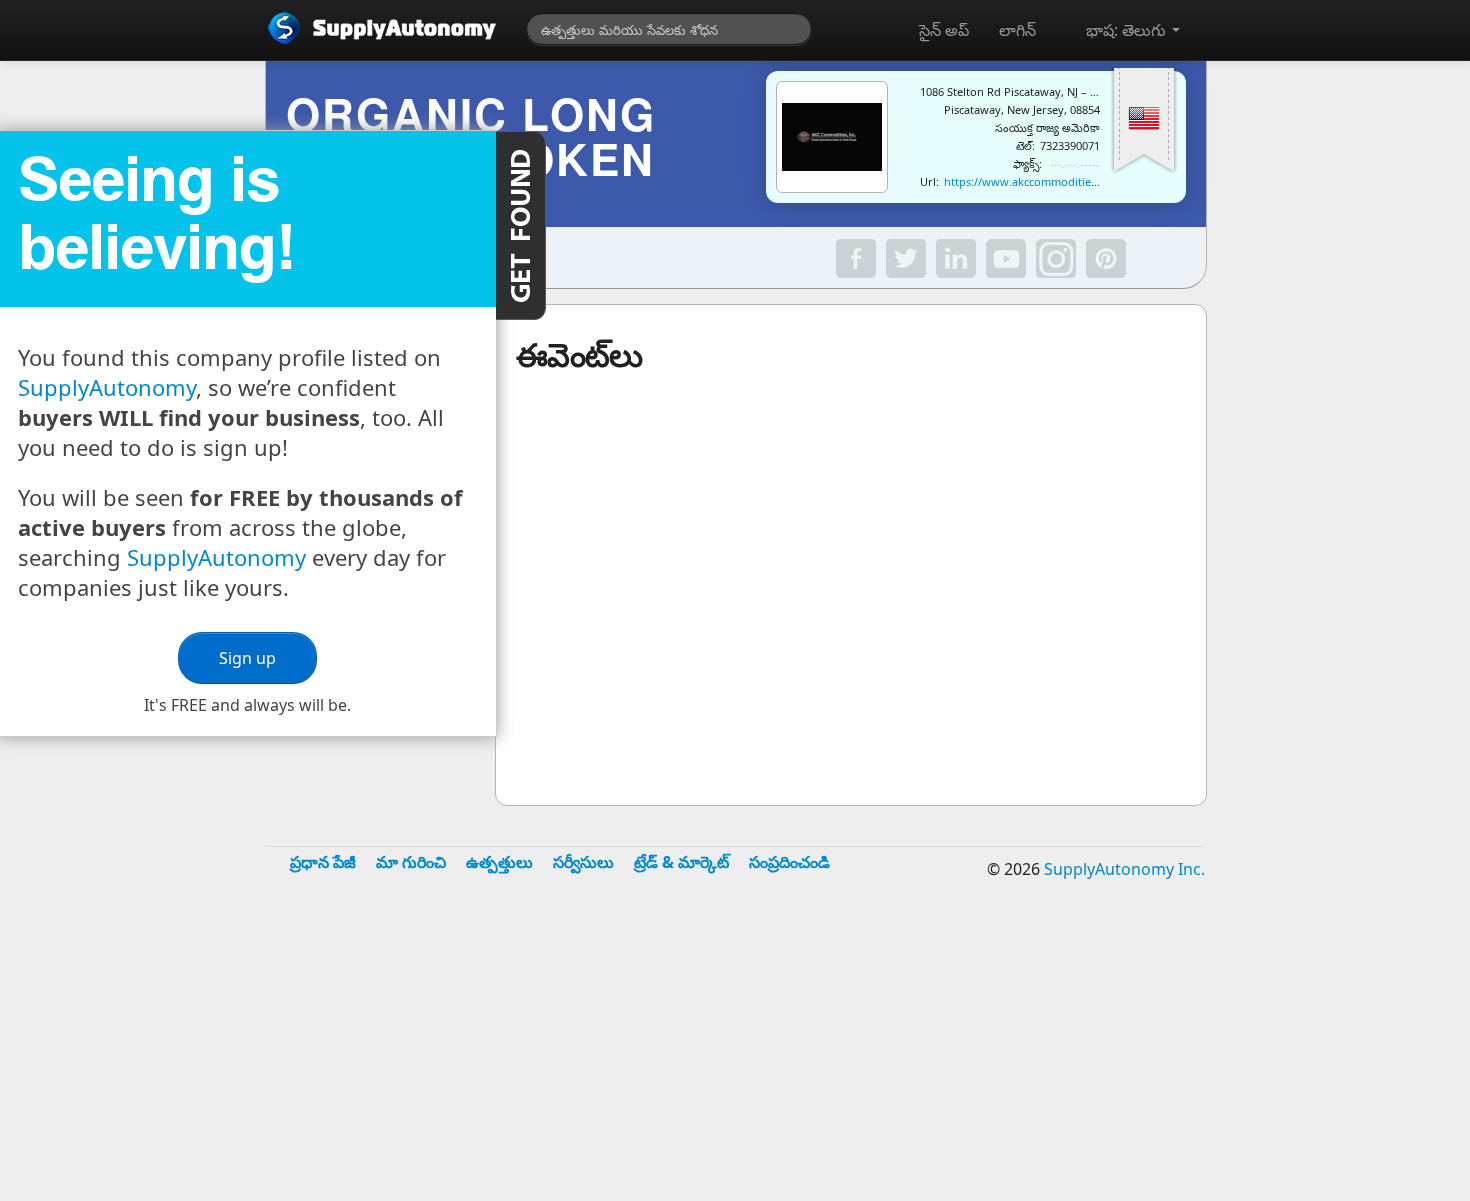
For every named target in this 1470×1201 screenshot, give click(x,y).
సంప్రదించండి (789, 862)
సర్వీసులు (583, 862)
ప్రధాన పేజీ (323, 862)
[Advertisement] (735, 1055)
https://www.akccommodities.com (1032, 181)
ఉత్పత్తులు (499, 862)
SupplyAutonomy (107, 387)
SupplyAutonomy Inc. (1124, 869)
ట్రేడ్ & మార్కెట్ (681, 862)
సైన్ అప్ (944, 30)
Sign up (247, 658)
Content (521, 225)
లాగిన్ (1017, 30)
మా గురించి (411, 862)
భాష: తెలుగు (1128, 30)
